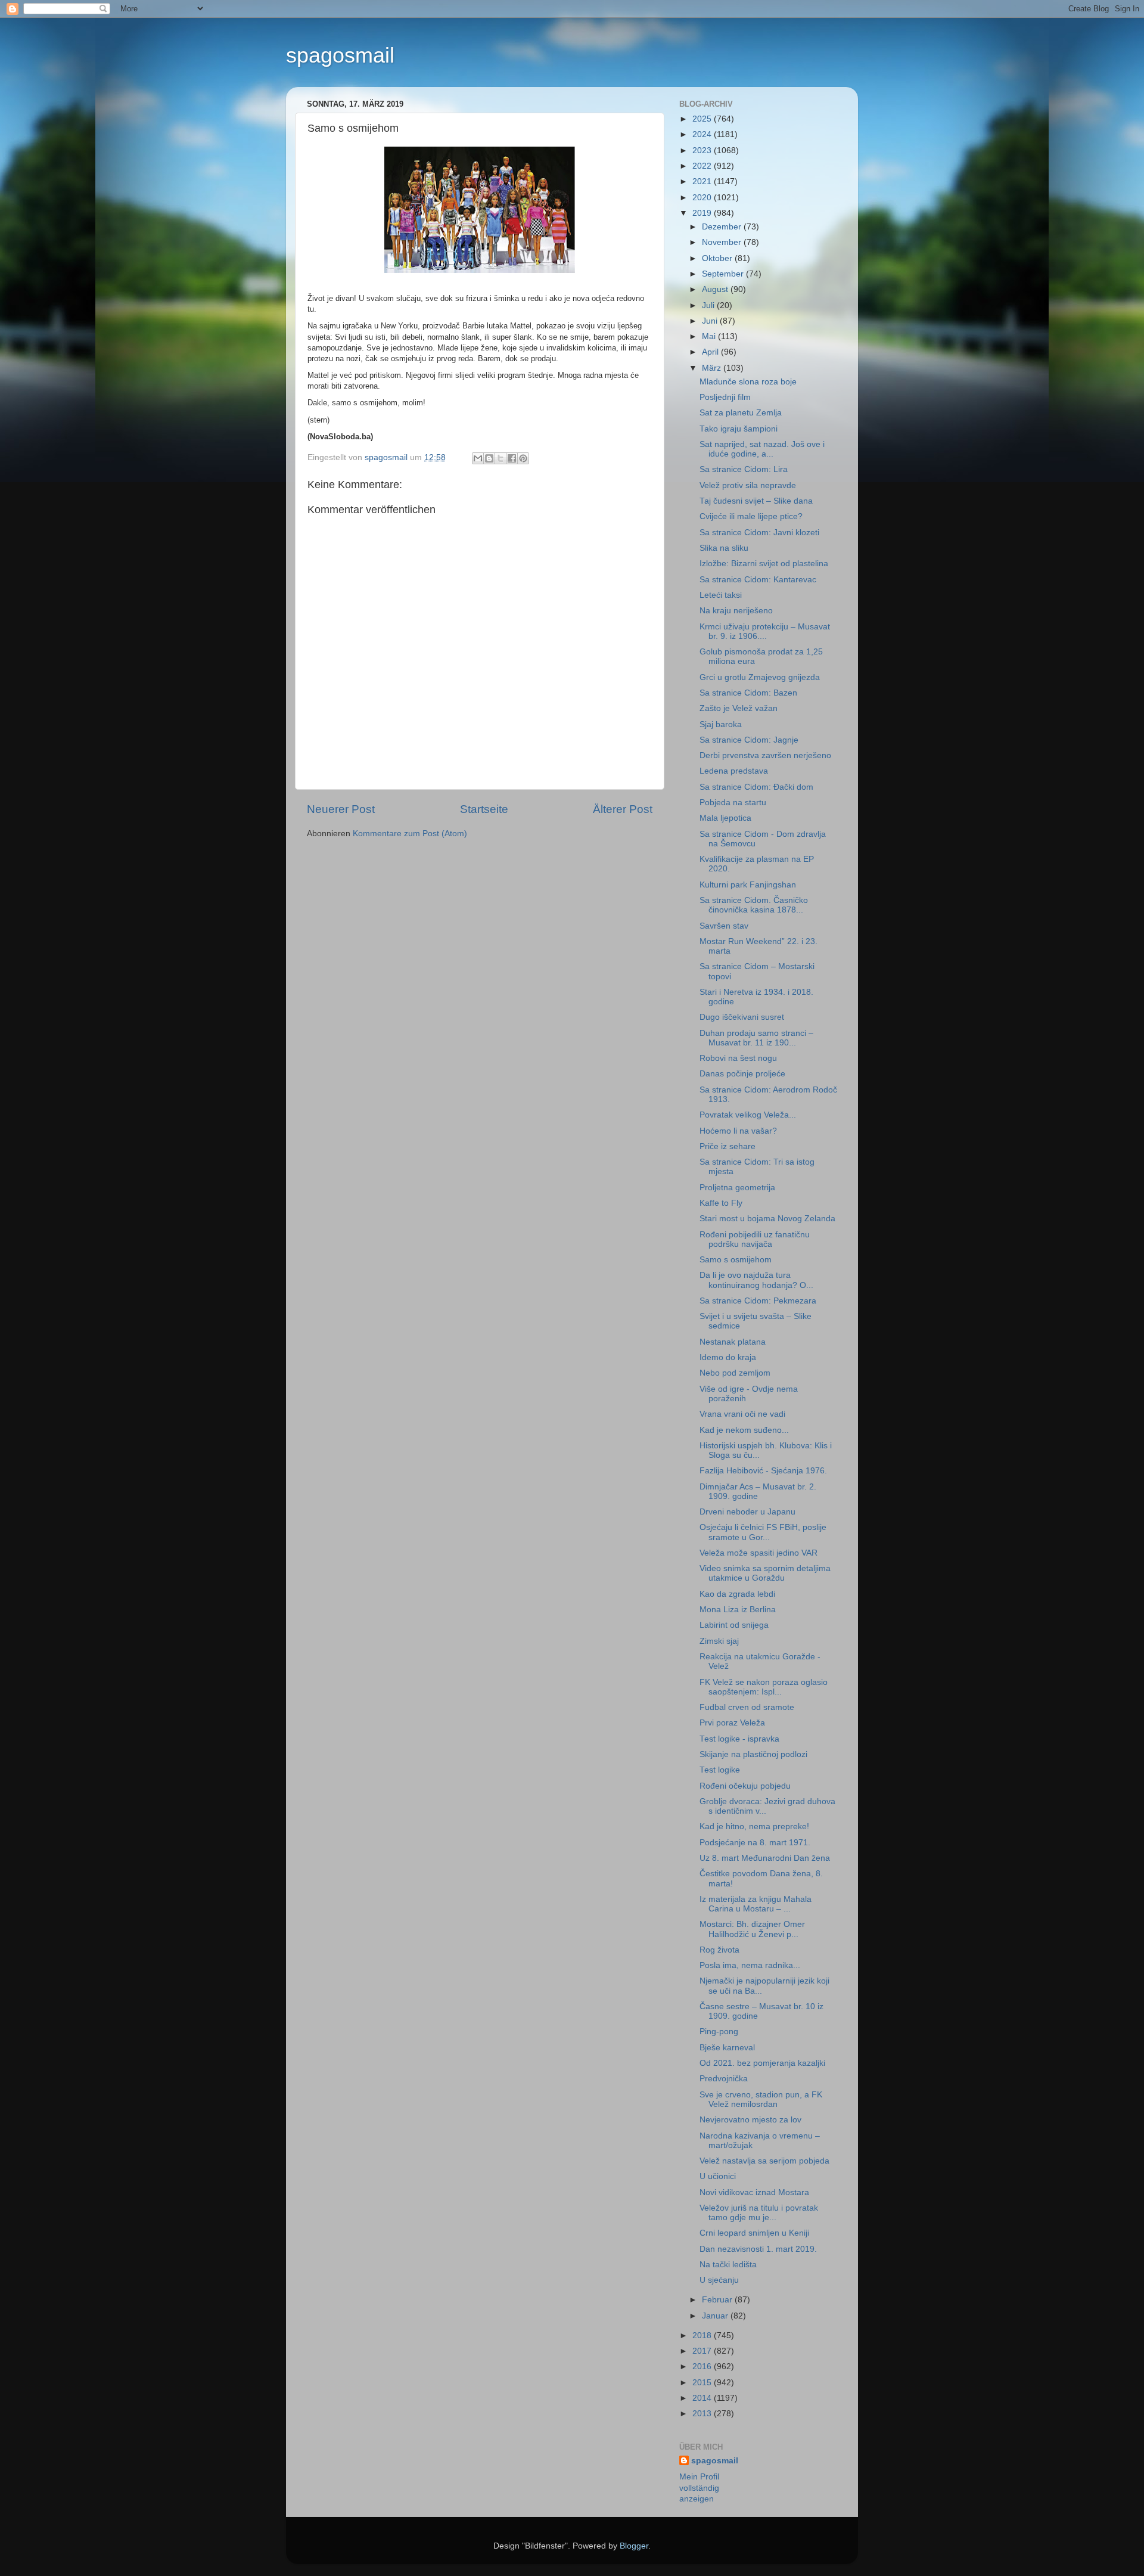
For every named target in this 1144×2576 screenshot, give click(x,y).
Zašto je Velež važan (739, 708)
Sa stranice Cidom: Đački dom (756, 787)
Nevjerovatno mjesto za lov (750, 2120)
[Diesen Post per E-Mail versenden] (478, 458)
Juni (711, 321)
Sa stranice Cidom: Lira (744, 469)
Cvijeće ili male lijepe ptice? (751, 516)
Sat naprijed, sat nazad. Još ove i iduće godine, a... (762, 449)
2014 (703, 2398)
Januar (716, 2316)
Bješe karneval (727, 2048)
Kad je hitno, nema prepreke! (754, 1827)
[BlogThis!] (489, 458)
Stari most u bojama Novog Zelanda (767, 1219)
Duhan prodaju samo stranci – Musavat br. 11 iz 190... (756, 1038)
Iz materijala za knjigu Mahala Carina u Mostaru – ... (756, 1904)
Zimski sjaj (719, 1641)
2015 (703, 2383)
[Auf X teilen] (500, 458)
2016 (703, 2366)
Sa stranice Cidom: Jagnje (749, 740)
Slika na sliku (724, 548)
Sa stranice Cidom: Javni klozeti (759, 533)
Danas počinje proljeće (742, 1074)
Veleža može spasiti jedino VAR (758, 1553)
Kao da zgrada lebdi (737, 1594)
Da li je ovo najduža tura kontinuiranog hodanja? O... (756, 1280)
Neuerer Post (341, 809)
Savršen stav (724, 926)
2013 (703, 2414)
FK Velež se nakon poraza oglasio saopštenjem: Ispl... (764, 1687)
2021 (703, 181)
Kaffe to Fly (721, 1203)
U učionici (718, 2176)
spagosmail (340, 55)
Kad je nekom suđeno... (744, 1430)
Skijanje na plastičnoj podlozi (753, 1754)
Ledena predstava (734, 771)
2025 (703, 119)
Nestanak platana (733, 1342)
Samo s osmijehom (736, 1260)
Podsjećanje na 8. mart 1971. (755, 1843)
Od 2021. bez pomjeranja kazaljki (762, 2063)
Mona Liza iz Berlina (738, 1610)
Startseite (484, 809)
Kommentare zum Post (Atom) (410, 834)
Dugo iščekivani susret (742, 1017)
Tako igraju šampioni (739, 429)
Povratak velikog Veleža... (748, 1115)
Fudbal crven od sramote (747, 1707)
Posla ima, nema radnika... (750, 1965)
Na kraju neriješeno (736, 611)
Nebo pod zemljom (735, 1373)
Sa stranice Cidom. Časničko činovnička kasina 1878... (754, 905)
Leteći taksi (721, 595)
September (724, 274)
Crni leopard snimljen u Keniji (754, 2233)
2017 (703, 2351)
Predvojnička (724, 2079)
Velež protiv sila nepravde (748, 485)
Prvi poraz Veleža (732, 1723)
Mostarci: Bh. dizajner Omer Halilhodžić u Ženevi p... (752, 1929)
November (723, 242)
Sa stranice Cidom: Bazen (748, 693)
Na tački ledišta (728, 2265)
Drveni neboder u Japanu (747, 1512)
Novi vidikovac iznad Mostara (754, 2192)
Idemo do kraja (728, 1357)
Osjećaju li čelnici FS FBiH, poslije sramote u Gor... (763, 1532)
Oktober (718, 258)
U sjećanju (719, 2280)
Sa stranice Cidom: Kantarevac (758, 580)
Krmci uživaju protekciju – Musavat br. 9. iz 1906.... (765, 631)
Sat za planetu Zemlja (741, 413)
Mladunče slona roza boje (748, 382)
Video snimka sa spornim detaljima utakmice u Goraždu (765, 1573)
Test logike (720, 1770)
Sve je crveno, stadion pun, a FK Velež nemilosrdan (761, 2099)
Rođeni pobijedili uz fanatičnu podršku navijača (755, 1239)
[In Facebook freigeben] (512, 458)
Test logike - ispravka (739, 1739)
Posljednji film (725, 397)
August (716, 289)
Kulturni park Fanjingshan (748, 885)
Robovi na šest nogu (738, 1058)
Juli (709, 305)
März (713, 368)
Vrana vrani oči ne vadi (742, 1414)
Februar (718, 2300)
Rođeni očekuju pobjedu (745, 1786)
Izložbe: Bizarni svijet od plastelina (764, 564)
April (711, 352)
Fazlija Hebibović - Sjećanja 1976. (763, 1471)
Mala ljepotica (725, 818)
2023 (703, 150)
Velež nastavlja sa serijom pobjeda (764, 2161)
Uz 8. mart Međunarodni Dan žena (765, 1858)
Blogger (634, 2546)
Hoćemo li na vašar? (738, 1131)
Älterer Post (623, 809)
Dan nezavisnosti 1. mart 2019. (758, 2249)
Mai (710, 336)
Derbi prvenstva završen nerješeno (765, 755)
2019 (703, 213)
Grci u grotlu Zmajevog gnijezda (760, 677)
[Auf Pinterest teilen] (523, 458)
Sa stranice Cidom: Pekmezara (758, 1301)
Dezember (723, 227)
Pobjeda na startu (733, 803)
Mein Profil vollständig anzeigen (699, 2488)
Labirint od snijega (734, 1625)
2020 (703, 198)
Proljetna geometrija (737, 1188)
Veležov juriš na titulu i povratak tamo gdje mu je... (759, 2213)
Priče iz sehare (728, 1146)
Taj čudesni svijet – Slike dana (756, 501)
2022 (703, 166)
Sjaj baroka (721, 724)
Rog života (719, 1950)
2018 (703, 2336)
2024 (703, 134)
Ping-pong (719, 2032)
